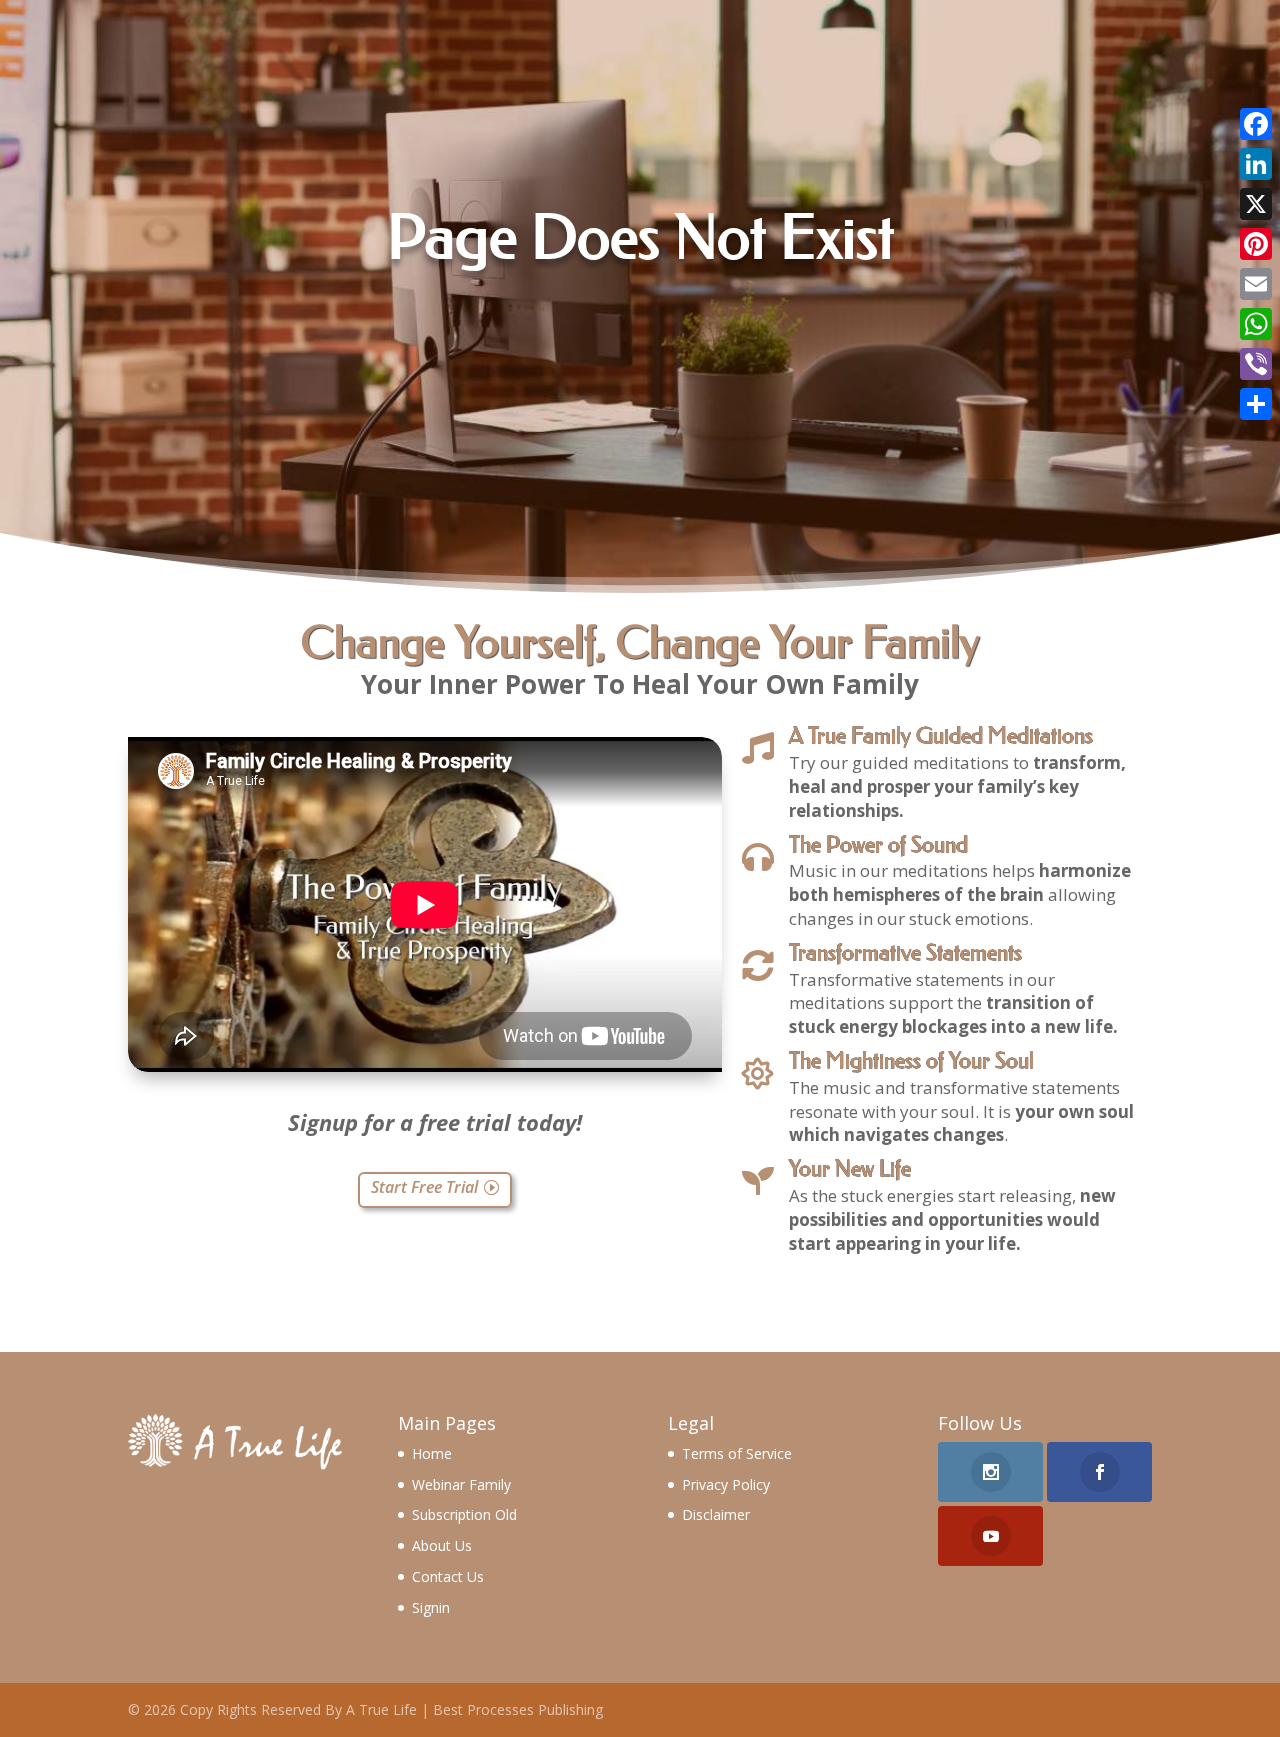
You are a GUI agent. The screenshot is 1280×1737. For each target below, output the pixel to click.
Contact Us (448, 1576)
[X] (1256, 204)
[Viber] (1256, 364)
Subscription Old (464, 1514)
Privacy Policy (726, 1484)
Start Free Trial (424, 1187)
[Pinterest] (1256, 244)
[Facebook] (1256, 124)
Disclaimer (716, 1514)
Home (432, 1453)
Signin (431, 1607)
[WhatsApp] (1256, 324)
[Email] (1256, 284)
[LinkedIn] (1256, 164)
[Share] (1256, 404)
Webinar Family (461, 1484)
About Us (442, 1545)
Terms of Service (737, 1453)
